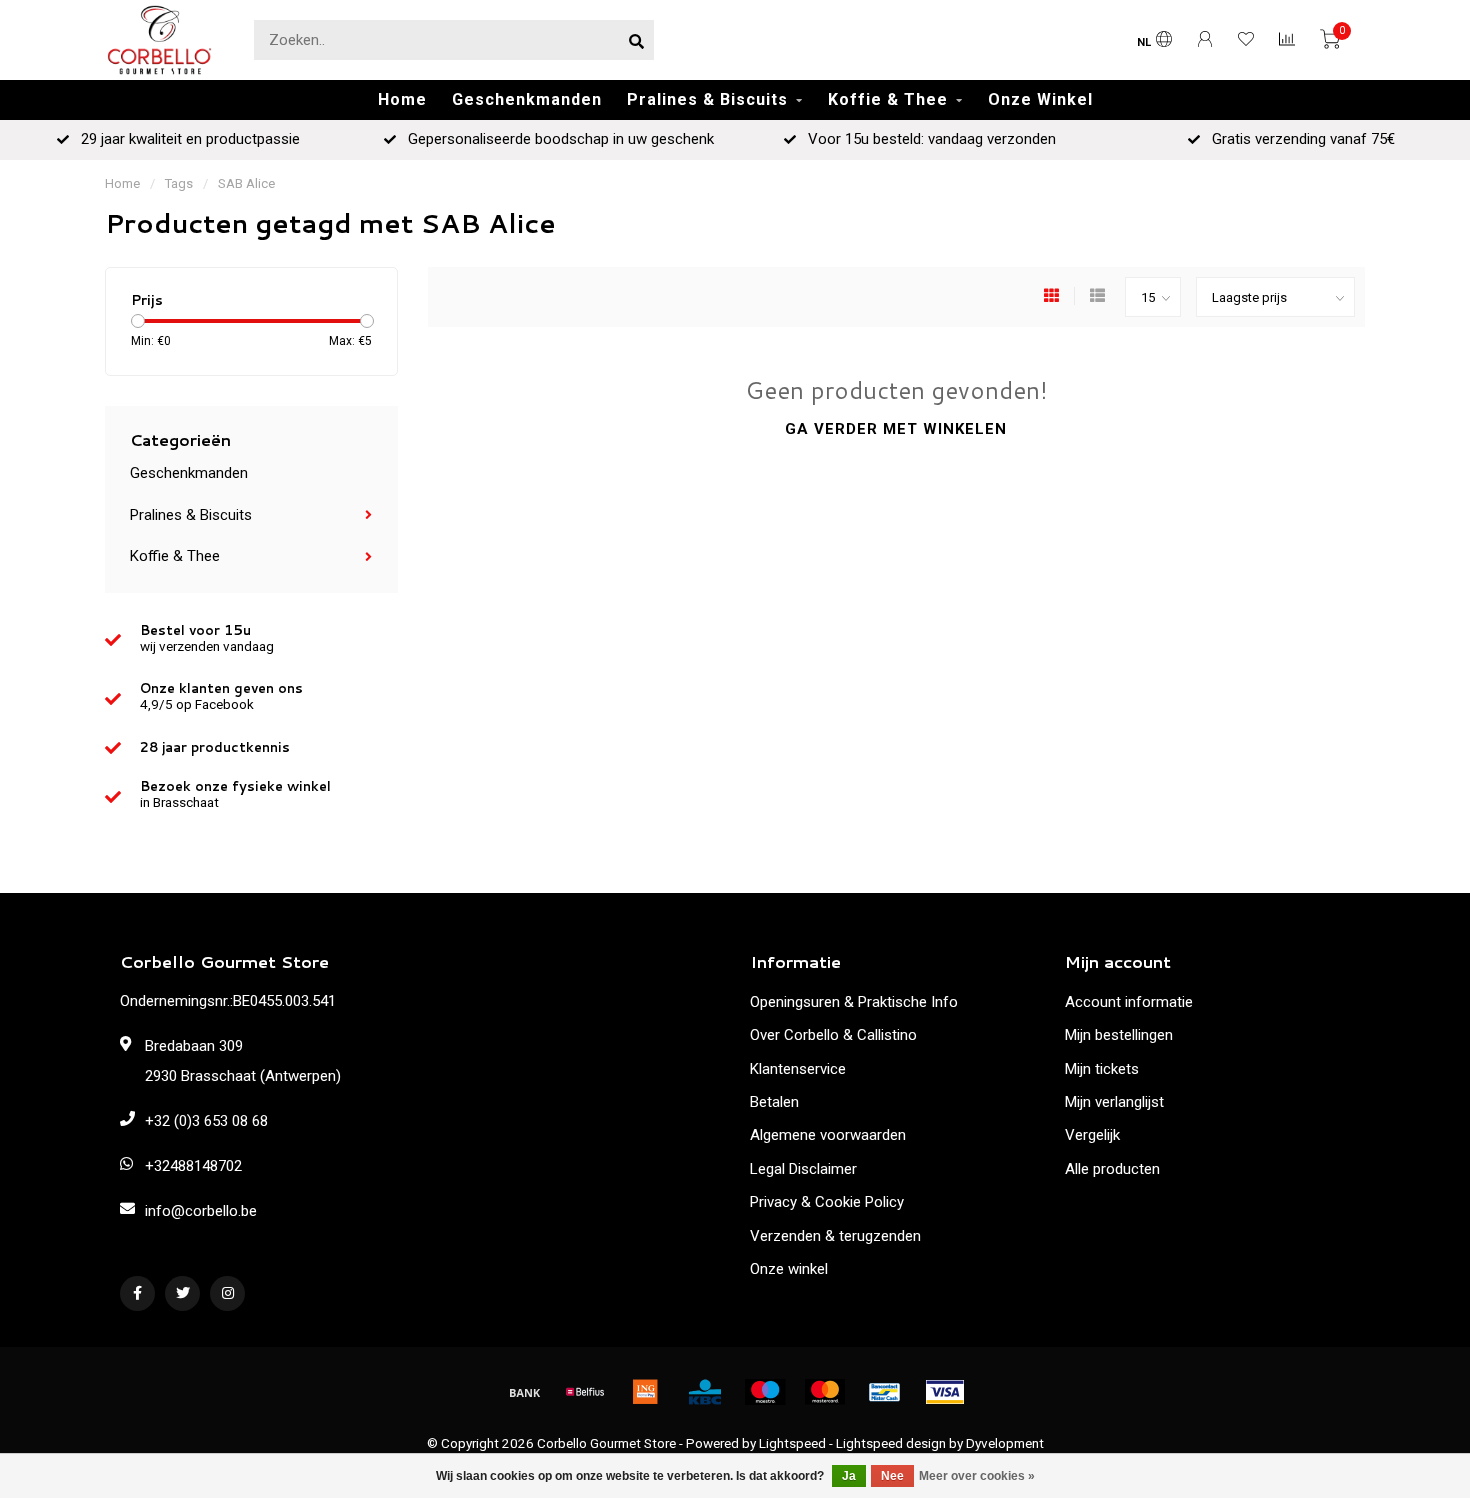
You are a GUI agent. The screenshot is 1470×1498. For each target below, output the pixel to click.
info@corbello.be (201, 1211)
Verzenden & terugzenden (835, 1236)
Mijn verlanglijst (1114, 1102)
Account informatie (1129, 1002)
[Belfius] (585, 1392)
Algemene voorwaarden (828, 1135)
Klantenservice (798, 1069)
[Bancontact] (885, 1392)
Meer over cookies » (977, 1476)
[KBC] (705, 1392)
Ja (849, 1476)
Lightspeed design (891, 1443)
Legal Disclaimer (803, 1169)
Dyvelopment (1005, 1443)
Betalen (774, 1102)
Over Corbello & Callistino (833, 1035)
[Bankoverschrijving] (525, 1392)
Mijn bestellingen (1119, 1035)
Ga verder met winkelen (896, 429)
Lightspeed (792, 1443)
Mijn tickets (1102, 1069)
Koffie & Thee (888, 99)
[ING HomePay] (645, 1392)
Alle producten (1112, 1169)
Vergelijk (1092, 1135)
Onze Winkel (1040, 99)
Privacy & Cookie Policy (827, 1202)
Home (402, 99)
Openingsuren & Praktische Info (854, 1002)
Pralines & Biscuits (707, 99)
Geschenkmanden (527, 99)
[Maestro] (765, 1392)
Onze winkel (789, 1269)
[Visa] (945, 1392)
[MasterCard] (825, 1392)
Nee (892, 1476)
